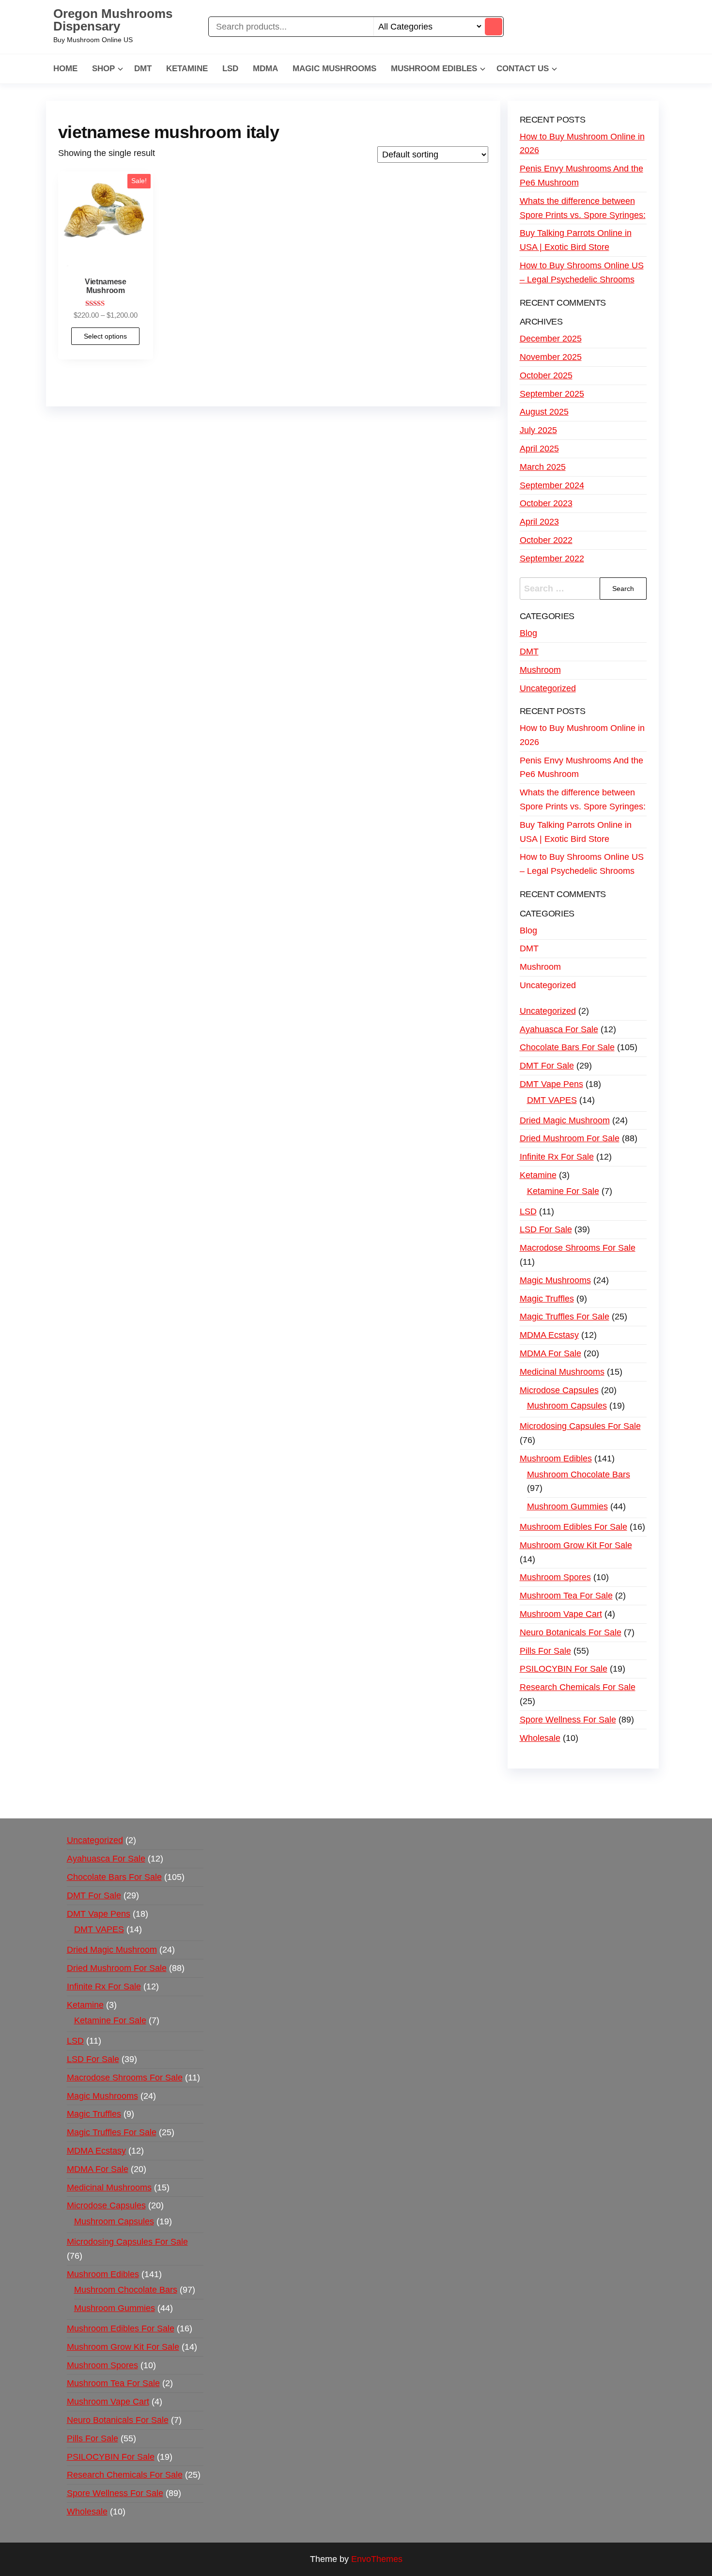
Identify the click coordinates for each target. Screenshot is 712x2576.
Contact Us (523, 69)
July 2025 (538, 430)
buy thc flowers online (529, 1787)
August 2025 (544, 412)
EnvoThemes (377, 2559)
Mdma (265, 69)
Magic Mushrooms (334, 69)
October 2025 (546, 375)
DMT (143, 69)
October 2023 (546, 503)
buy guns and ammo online (462, 1801)
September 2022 (552, 559)
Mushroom (540, 670)
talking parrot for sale (254, 1801)
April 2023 (539, 522)
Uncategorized (548, 688)
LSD (230, 69)
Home (65, 69)
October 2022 (546, 540)
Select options (105, 336)
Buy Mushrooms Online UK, (369, 1787)
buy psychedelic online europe (148, 1801)
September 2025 (552, 394)
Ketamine (187, 69)
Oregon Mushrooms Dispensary (113, 20)
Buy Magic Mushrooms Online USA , (133, 1787)
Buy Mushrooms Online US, (259, 1787)
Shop (103, 69)
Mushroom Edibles (434, 69)
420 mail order (452, 1787)
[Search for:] (583, 589)
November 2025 (551, 357)
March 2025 (543, 467)
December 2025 (551, 339)
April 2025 (539, 449)
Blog (528, 633)
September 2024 (552, 485)
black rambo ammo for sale (352, 1801)
